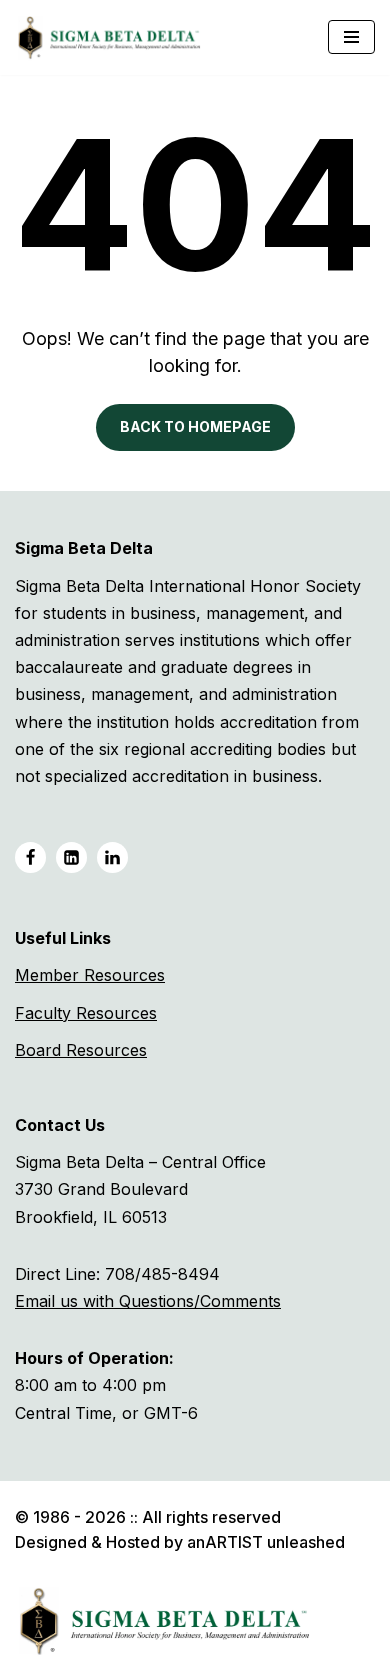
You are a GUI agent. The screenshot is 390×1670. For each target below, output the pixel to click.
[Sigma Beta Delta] (114, 37)
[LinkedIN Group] (112, 857)
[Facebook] (30, 857)
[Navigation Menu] (351, 37)
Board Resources (81, 1050)
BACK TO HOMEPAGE (195, 426)
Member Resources (90, 975)
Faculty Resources (86, 1013)
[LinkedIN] (71, 857)
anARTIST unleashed (266, 1542)
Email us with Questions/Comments (148, 1301)
